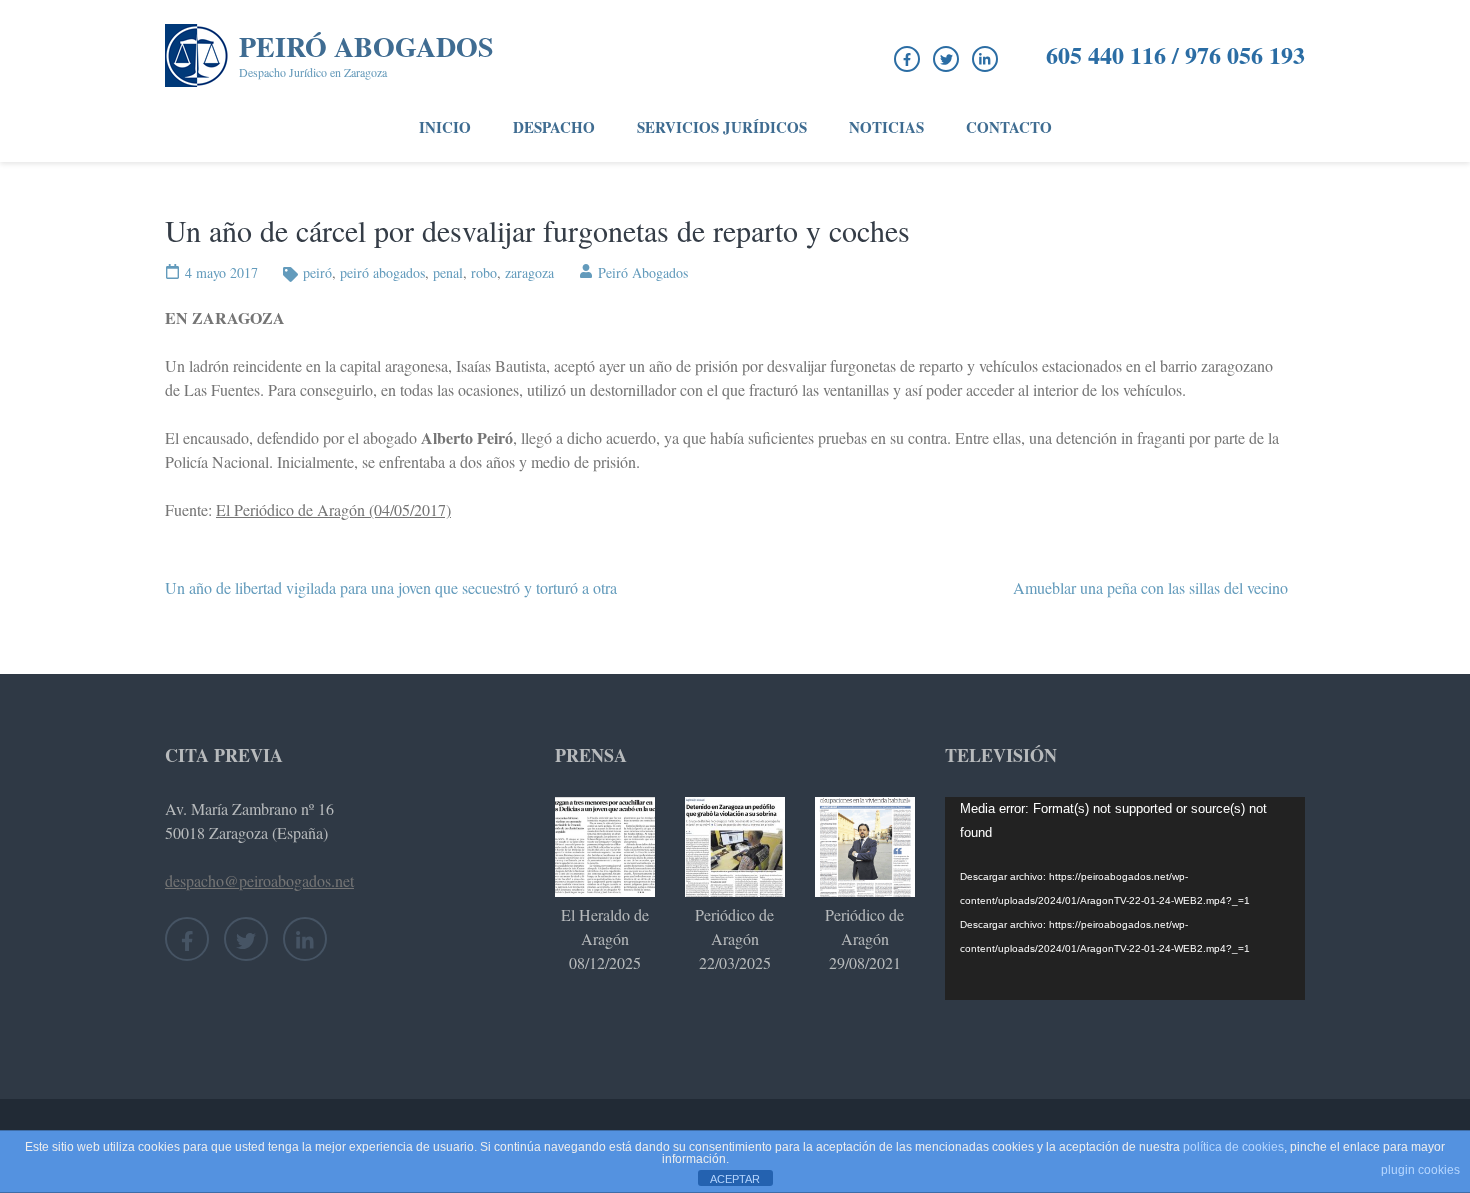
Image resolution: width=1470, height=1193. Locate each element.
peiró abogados (382, 272)
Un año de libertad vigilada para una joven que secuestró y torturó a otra (391, 587)
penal (448, 272)
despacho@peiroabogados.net (259, 880)
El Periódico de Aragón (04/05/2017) (333, 509)
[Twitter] (946, 59)
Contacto (1009, 127)
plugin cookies (1420, 1170)
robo (484, 272)
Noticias (886, 127)
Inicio (445, 127)
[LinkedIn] (985, 59)
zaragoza (529, 272)
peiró (317, 272)
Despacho (554, 127)
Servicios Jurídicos (722, 127)
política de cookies (1233, 1147)
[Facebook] (907, 59)
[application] (1125, 898)
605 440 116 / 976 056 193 (1175, 55)
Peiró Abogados (366, 46)
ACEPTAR (735, 1179)
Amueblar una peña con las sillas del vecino (1150, 587)
